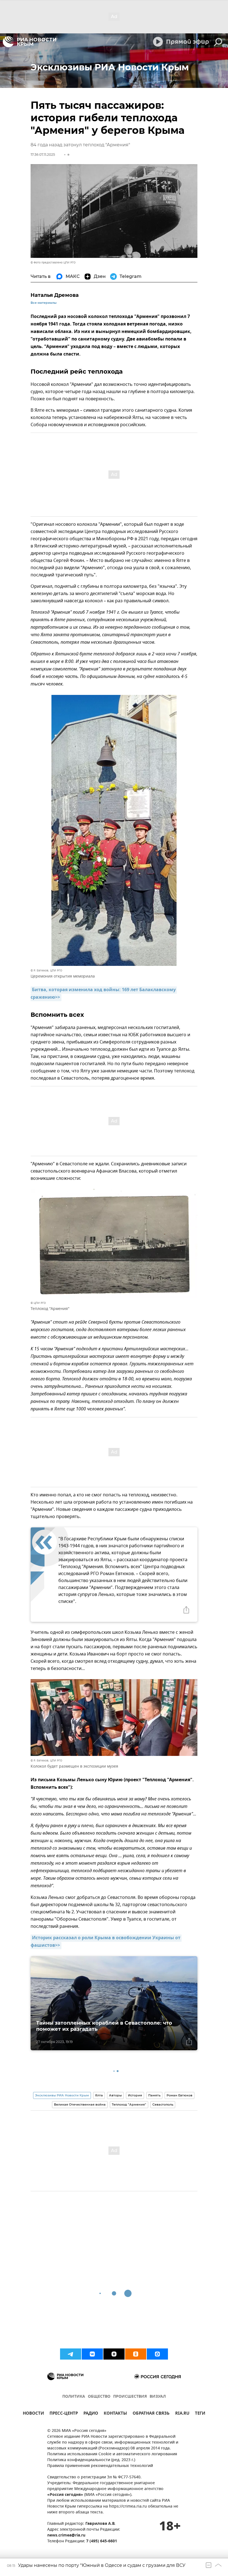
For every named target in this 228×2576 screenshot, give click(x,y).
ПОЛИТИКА (74, 2397)
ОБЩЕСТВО (99, 2397)
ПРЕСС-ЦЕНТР (64, 2414)
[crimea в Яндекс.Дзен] (114, 2354)
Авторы (115, 2095)
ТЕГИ (200, 2414)
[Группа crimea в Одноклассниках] (136, 2354)
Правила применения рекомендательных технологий (100, 2466)
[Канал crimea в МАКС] (157, 2354)
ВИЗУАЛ (158, 2397)
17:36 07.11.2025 (43, 155)
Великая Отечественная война (80, 2104)
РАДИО (91, 2414)
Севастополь (163, 2104)
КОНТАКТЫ (115, 2414)
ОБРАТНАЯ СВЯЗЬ (151, 2414)
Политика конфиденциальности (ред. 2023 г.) (91, 2460)
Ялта (99, 2095)
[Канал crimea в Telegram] (71, 2354)
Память (154, 2095)
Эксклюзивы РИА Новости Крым (62, 2095)
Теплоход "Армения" (129, 2104)
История (135, 2095)
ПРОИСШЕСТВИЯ (130, 2397)
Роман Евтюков (179, 2095)
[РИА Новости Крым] (29, 42)
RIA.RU (182, 2414)
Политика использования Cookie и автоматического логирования (112, 2454)
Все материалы (44, 303)
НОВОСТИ (33, 2414)
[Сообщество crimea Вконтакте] (92, 2354)
